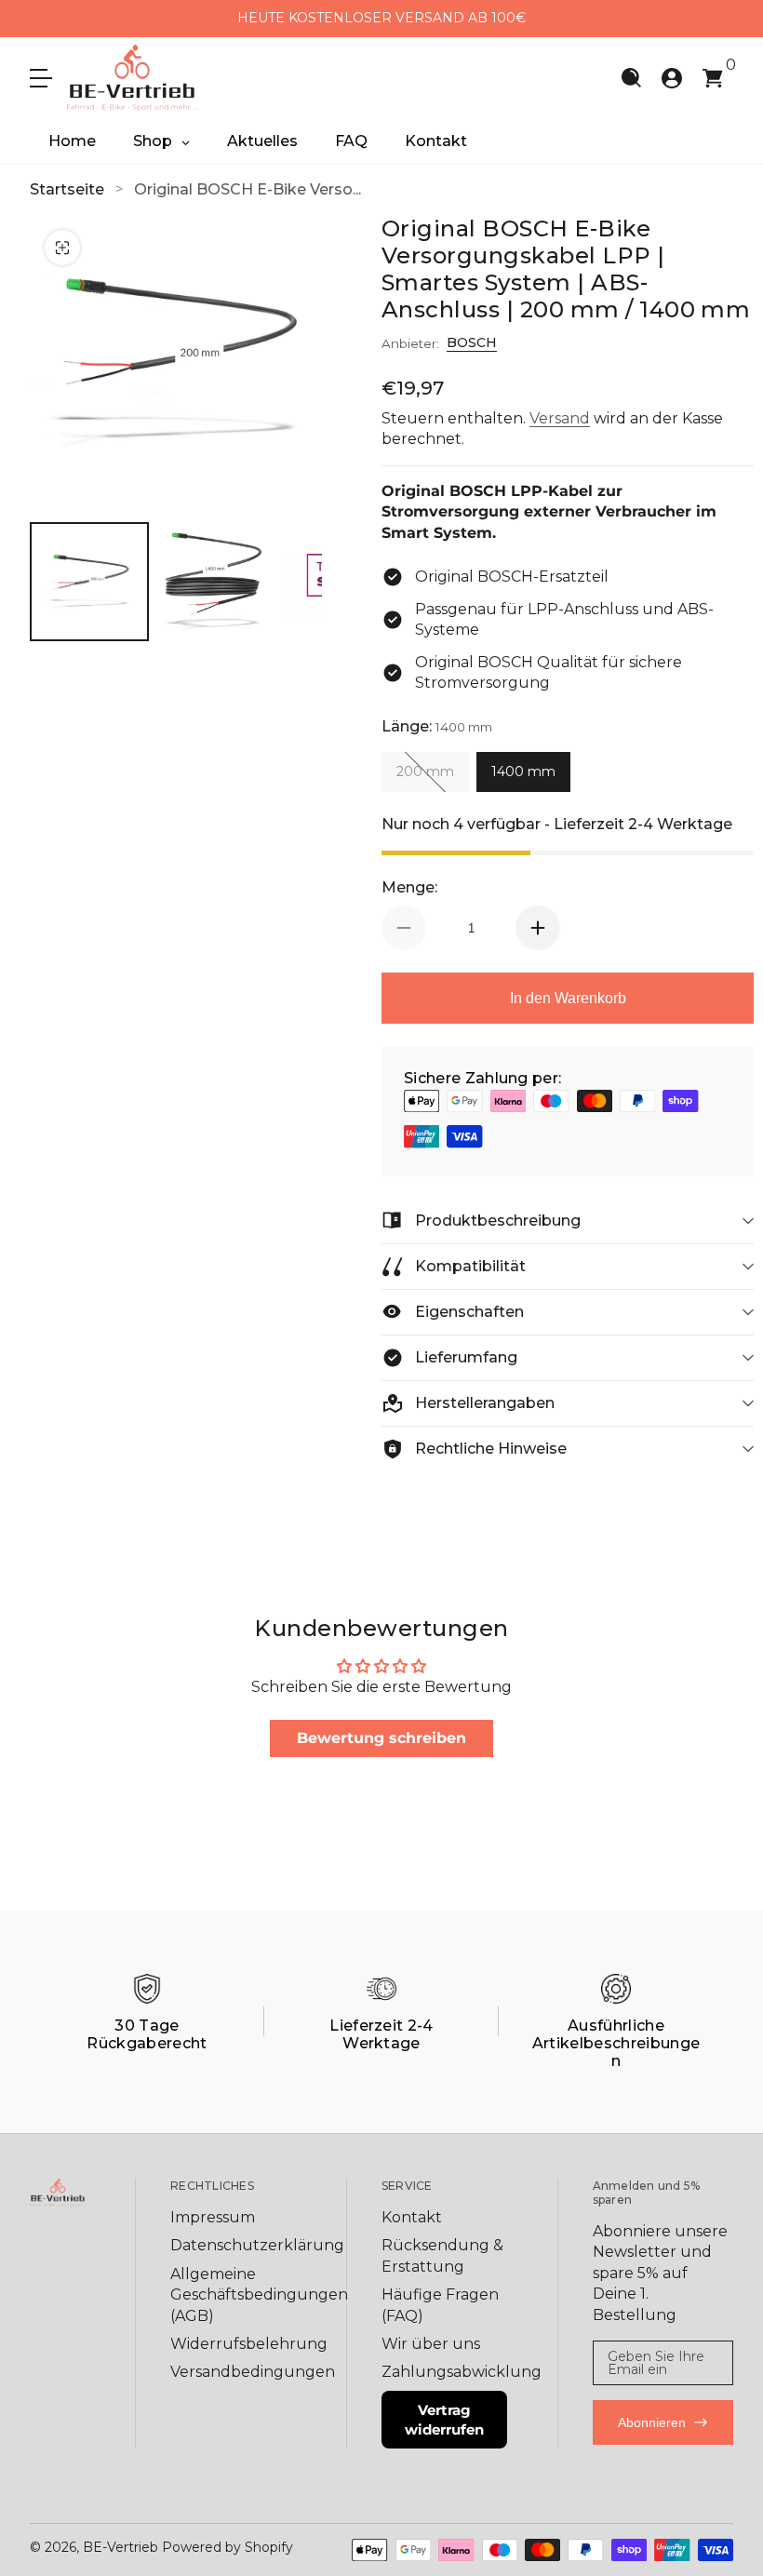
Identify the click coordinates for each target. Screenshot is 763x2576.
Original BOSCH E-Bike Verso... (248, 189)
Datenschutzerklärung (257, 2245)
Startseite (67, 189)
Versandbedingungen (253, 2372)
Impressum (213, 2217)
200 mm (425, 771)
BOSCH (472, 342)
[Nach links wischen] (222, 19)
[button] (631, 78)
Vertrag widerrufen (444, 2420)
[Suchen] (631, 78)
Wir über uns (431, 2344)
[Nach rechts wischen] (541, 19)
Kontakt (412, 2217)
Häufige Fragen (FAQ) (440, 2305)
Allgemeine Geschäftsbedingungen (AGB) (259, 2295)
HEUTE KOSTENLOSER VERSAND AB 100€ (381, 18)
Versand (560, 418)
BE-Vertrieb (120, 2547)
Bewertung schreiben (381, 1738)
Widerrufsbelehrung (249, 2344)
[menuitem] (233, 2218)
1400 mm (523, 771)
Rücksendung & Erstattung (442, 2255)
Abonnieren (652, 2422)
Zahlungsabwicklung (462, 2372)
